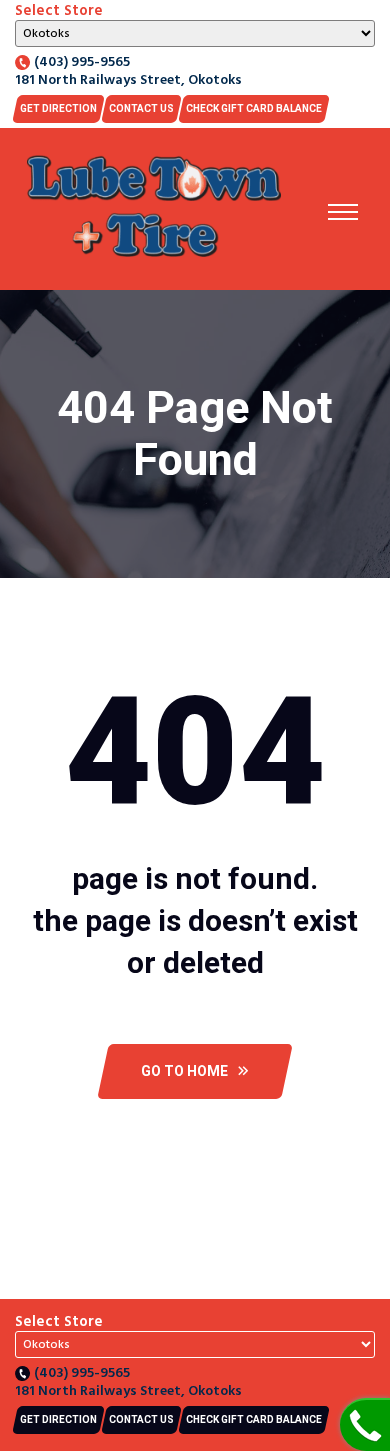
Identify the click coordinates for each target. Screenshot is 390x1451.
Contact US (141, 108)
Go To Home (184, 1071)
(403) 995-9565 (82, 63)
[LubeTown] (154, 209)
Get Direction (58, 108)
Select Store (59, 11)
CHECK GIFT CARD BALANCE (254, 108)
